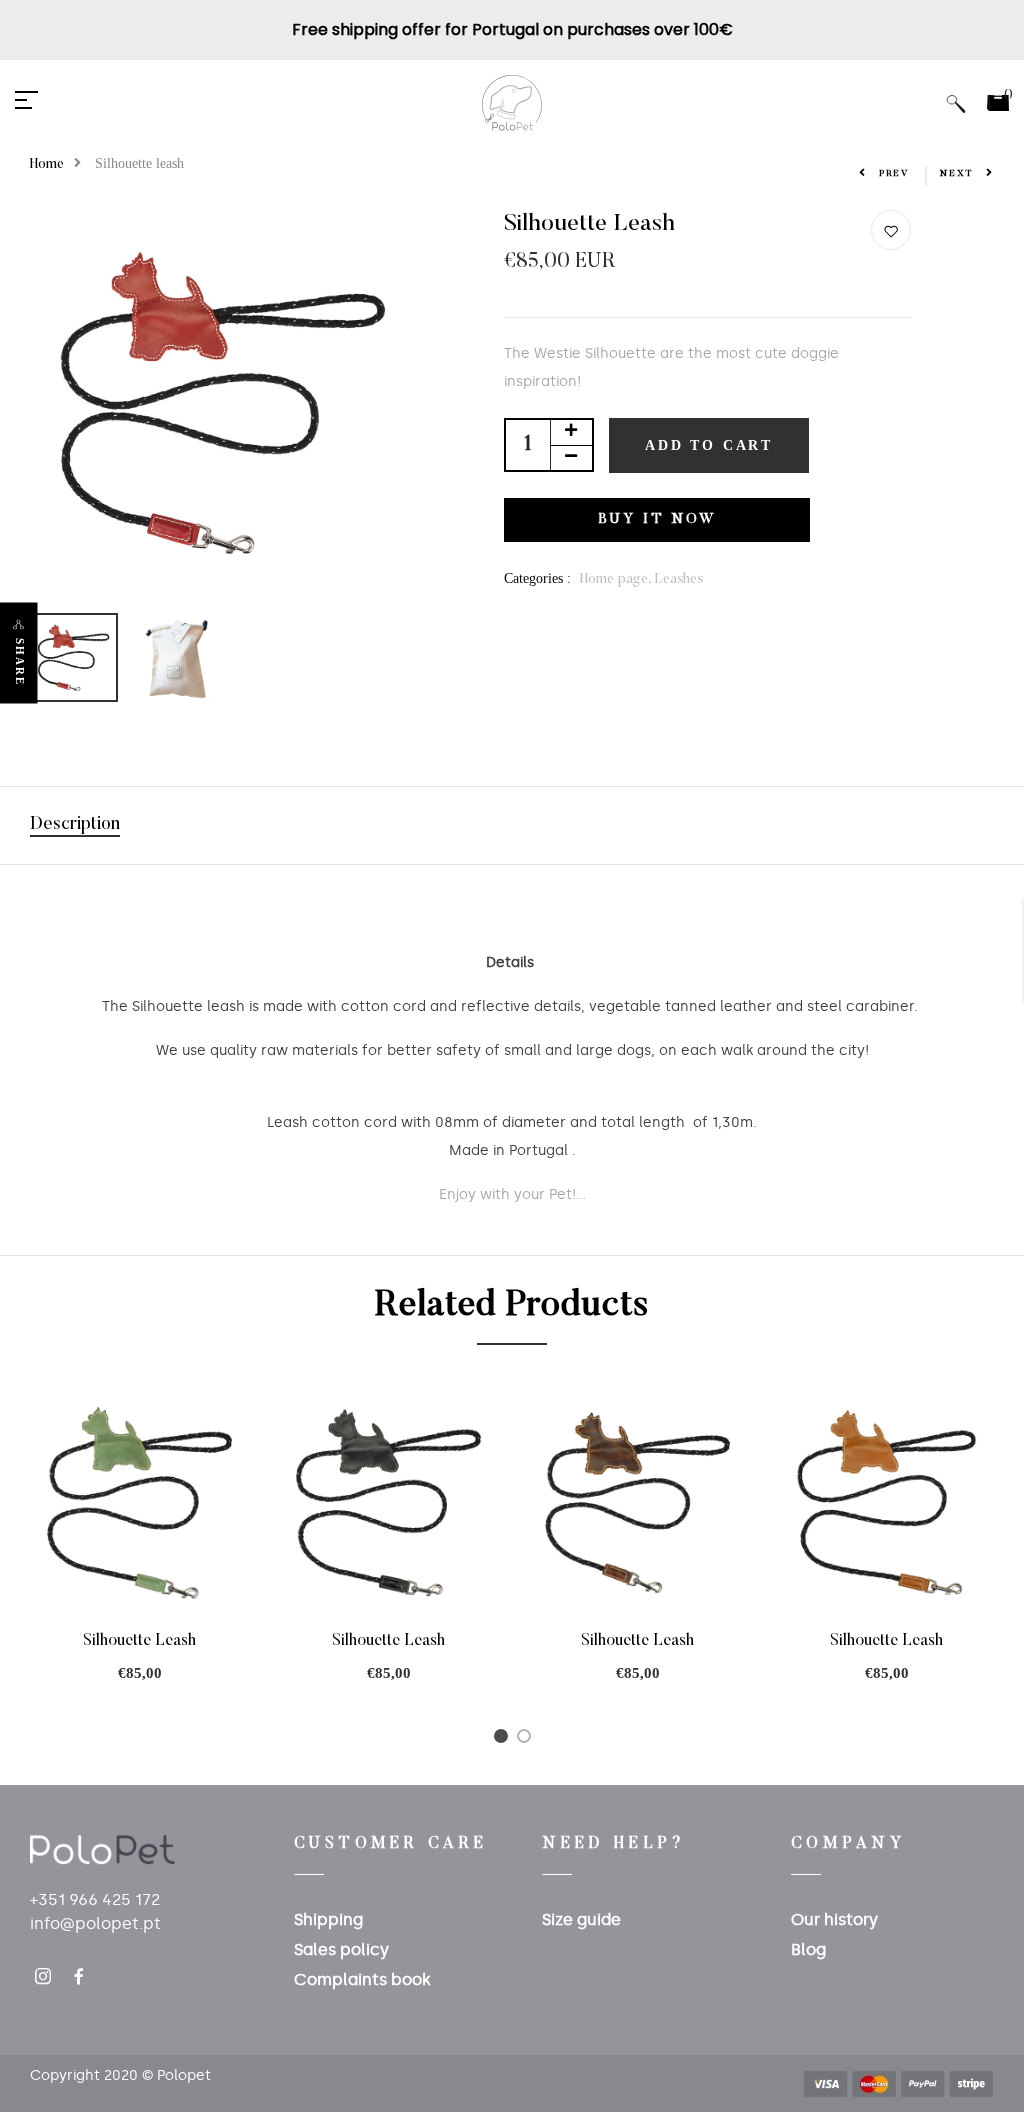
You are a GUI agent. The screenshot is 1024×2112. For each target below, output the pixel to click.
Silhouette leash (139, 1641)
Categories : (537, 578)
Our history (834, 1919)
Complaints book (362, 1979)
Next (957, 173)
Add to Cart (709, 445)
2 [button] (527, 1740)
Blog (808, 1949)
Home (47, 165)
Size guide (581, 1919)
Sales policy (341, 1949)
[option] (222, 402)
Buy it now (657, 520)
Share (20, 661)
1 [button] (504, 1740)
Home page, (617, 580)
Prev (894, 173)
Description (75, 825)
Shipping (328, 1919)
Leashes (678, 580)
